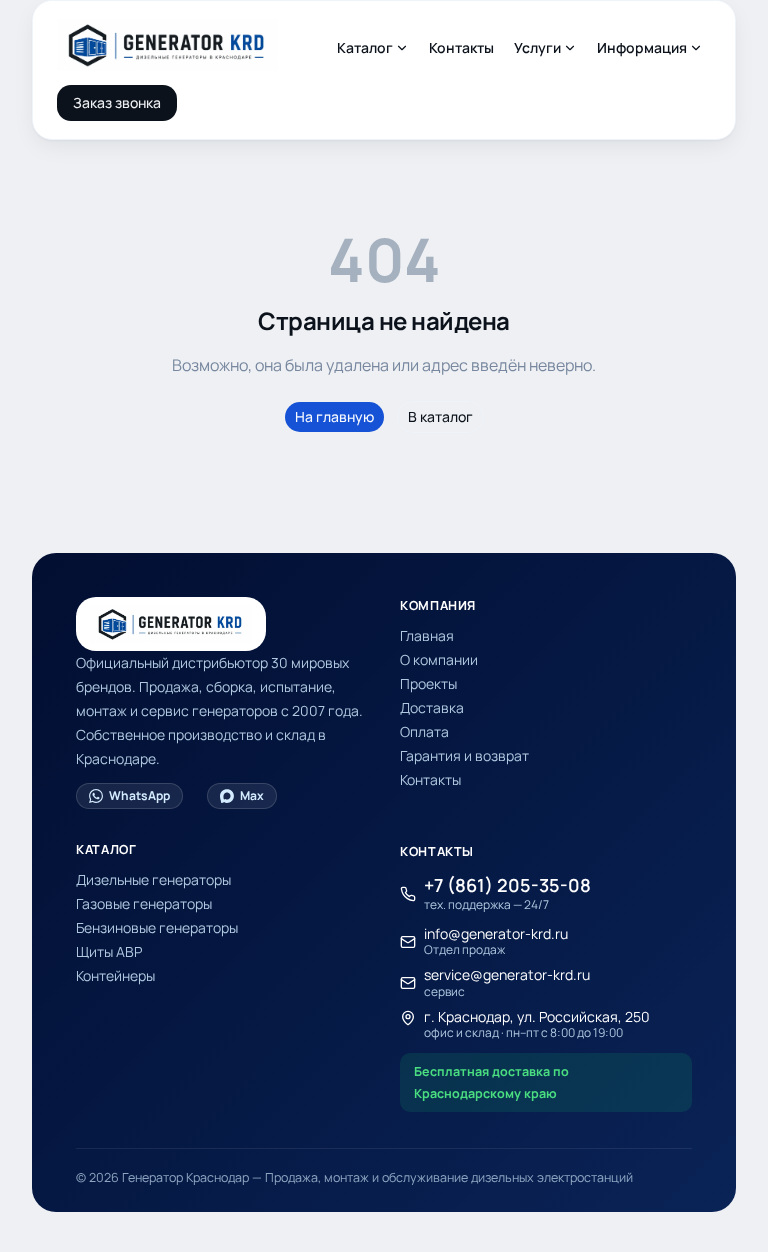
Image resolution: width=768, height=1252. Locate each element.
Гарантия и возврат (464, 755)
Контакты (461, 47)
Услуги (537, 47)
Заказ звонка (117, 102)
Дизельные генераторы (153, 879)
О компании (439, 659)
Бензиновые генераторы (157, 927)
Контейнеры (115, 975)
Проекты (428, 683)
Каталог (365, 47)
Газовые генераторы (144, 903)
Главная (427, 635)
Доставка (432, 707)
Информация (642, 47)
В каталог (440, 416)
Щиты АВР (109, 951)
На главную (334, 416)
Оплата (424, 731)
